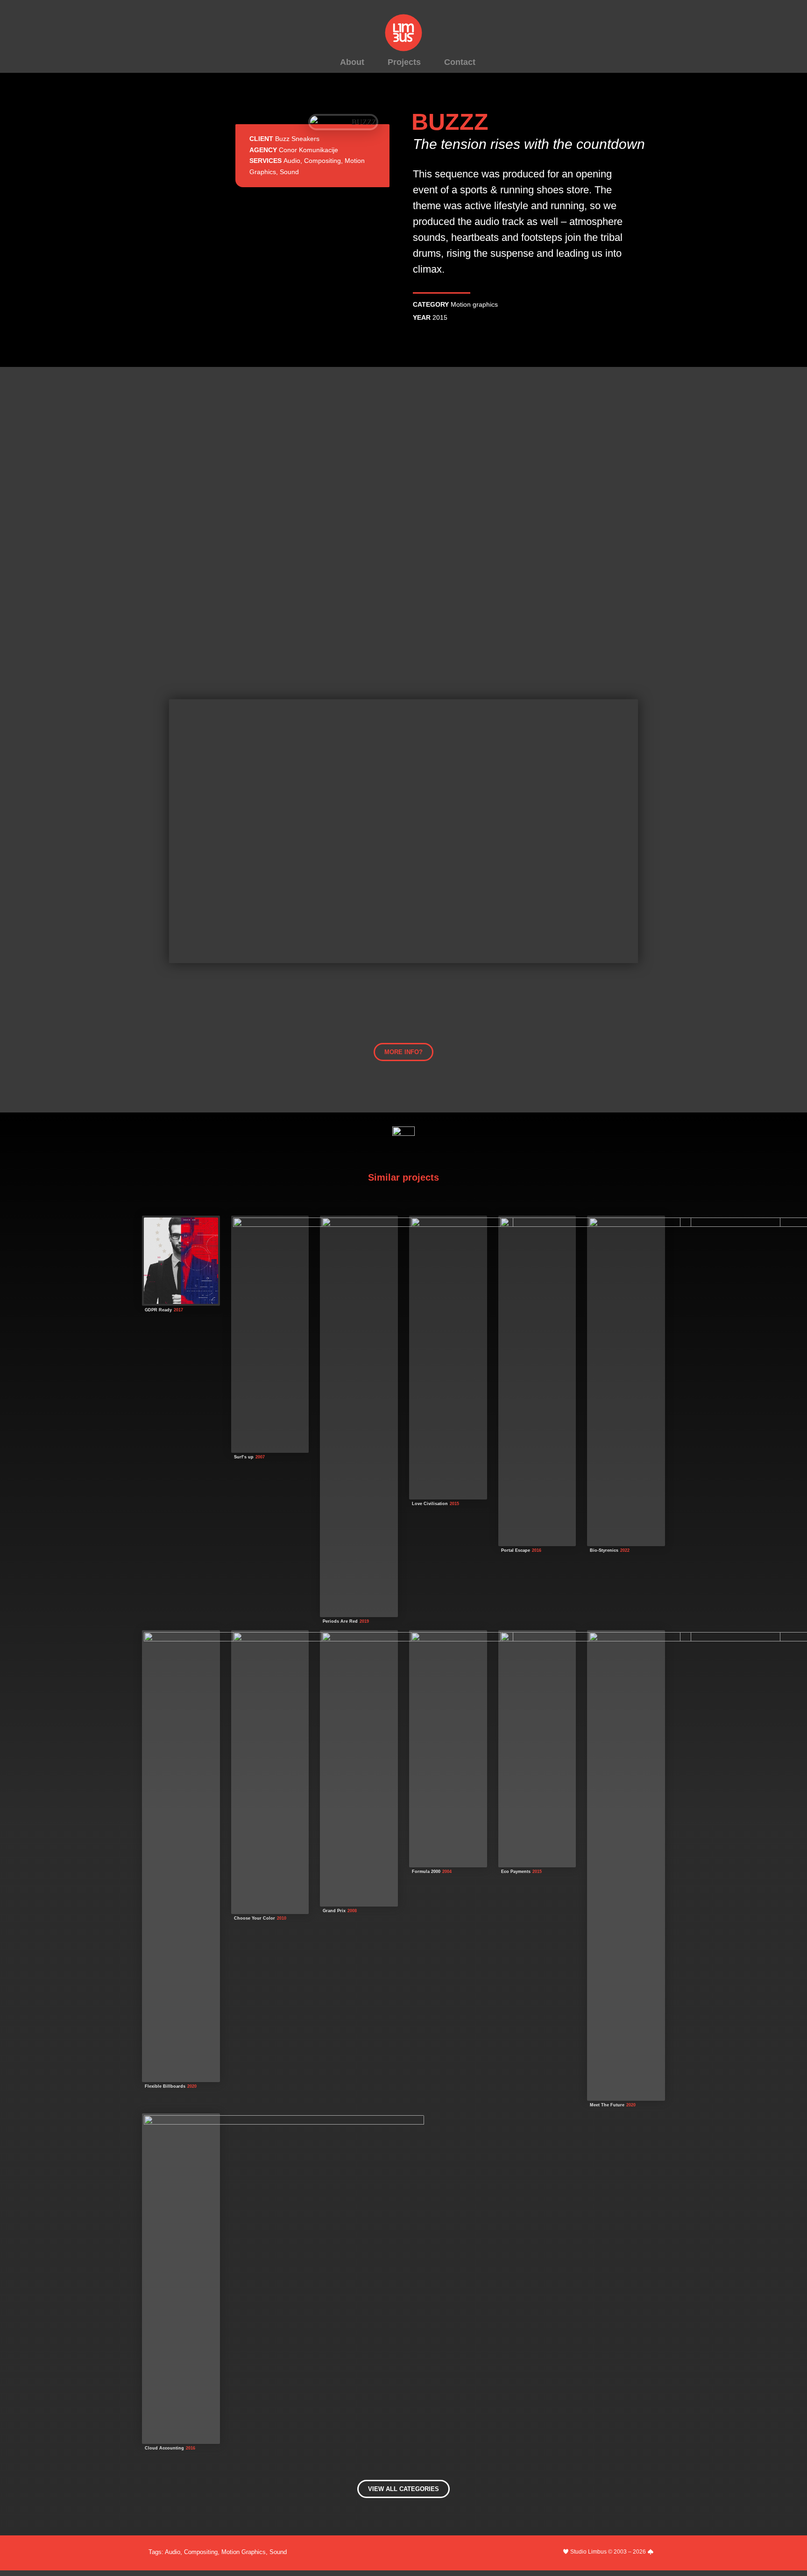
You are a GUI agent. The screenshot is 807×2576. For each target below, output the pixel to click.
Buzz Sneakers (297, 139)
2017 (178, 1310)
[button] (403, 1052)
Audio (292, 161)
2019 (364, 1621)
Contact (460, 62)
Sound (289, 172)
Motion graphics (474, 304)
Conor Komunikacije (308, 150)
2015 (440, 317)
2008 (352, 1911)
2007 (260, 1457)
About (352, 62)
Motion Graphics (244, 2552)
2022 (625, 1550)
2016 (537, 1550)
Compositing (322, 161)
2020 (192, 2086)
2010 (282, 1918)
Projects (404, 62)
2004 (447, 1872)
